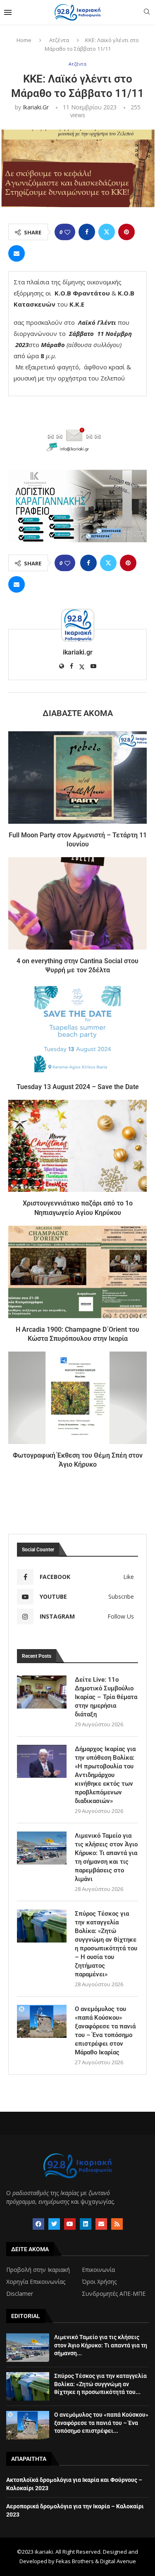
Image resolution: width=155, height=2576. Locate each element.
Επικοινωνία (98, 2270)
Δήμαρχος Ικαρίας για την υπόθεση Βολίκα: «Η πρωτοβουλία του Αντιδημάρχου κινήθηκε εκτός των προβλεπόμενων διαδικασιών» (105, 1775)
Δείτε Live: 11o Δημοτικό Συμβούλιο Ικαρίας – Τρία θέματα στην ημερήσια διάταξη (106, 1697)
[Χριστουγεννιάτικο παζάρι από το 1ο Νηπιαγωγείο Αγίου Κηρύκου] (77, 1146)
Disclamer (20, 2294)
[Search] (147, 13)
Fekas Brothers (75, 2561)
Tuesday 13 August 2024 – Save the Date (78, 1087)
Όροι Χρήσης (99, 2282)
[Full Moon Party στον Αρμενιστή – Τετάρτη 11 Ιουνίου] (77, 777)
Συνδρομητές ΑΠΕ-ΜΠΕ (114, 2294)
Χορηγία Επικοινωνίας (36, 2282)
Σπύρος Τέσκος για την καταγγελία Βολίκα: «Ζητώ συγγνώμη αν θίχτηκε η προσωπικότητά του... (100, 2384)
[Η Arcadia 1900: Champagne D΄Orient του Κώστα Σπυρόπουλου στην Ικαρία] (77, 1272)
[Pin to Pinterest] (126, 232)
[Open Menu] (8, 12)
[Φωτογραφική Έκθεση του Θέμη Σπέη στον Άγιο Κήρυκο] (77, 1398)
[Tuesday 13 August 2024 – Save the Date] (77, 1029)
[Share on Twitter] (107, 232)
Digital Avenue (118, 2561)
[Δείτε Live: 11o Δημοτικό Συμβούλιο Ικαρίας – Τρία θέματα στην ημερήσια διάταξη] (42, 1692)
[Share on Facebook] (87, 232)
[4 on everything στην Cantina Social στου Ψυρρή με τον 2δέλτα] (77, 903)
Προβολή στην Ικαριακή (38, 2270)
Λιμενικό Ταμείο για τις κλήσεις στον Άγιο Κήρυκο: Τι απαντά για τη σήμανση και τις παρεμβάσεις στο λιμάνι (106, 1857)
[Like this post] (67, 232)
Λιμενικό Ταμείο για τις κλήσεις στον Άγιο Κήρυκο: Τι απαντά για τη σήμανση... (101, 2345)
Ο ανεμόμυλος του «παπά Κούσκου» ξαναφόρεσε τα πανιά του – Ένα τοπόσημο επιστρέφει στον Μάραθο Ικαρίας (105, 2031)
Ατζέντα (59, 40)
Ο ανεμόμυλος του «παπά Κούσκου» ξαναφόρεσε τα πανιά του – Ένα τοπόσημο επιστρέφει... (101, 2423)
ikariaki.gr (36, 107)
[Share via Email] (17, 253)
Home (24, 40)
